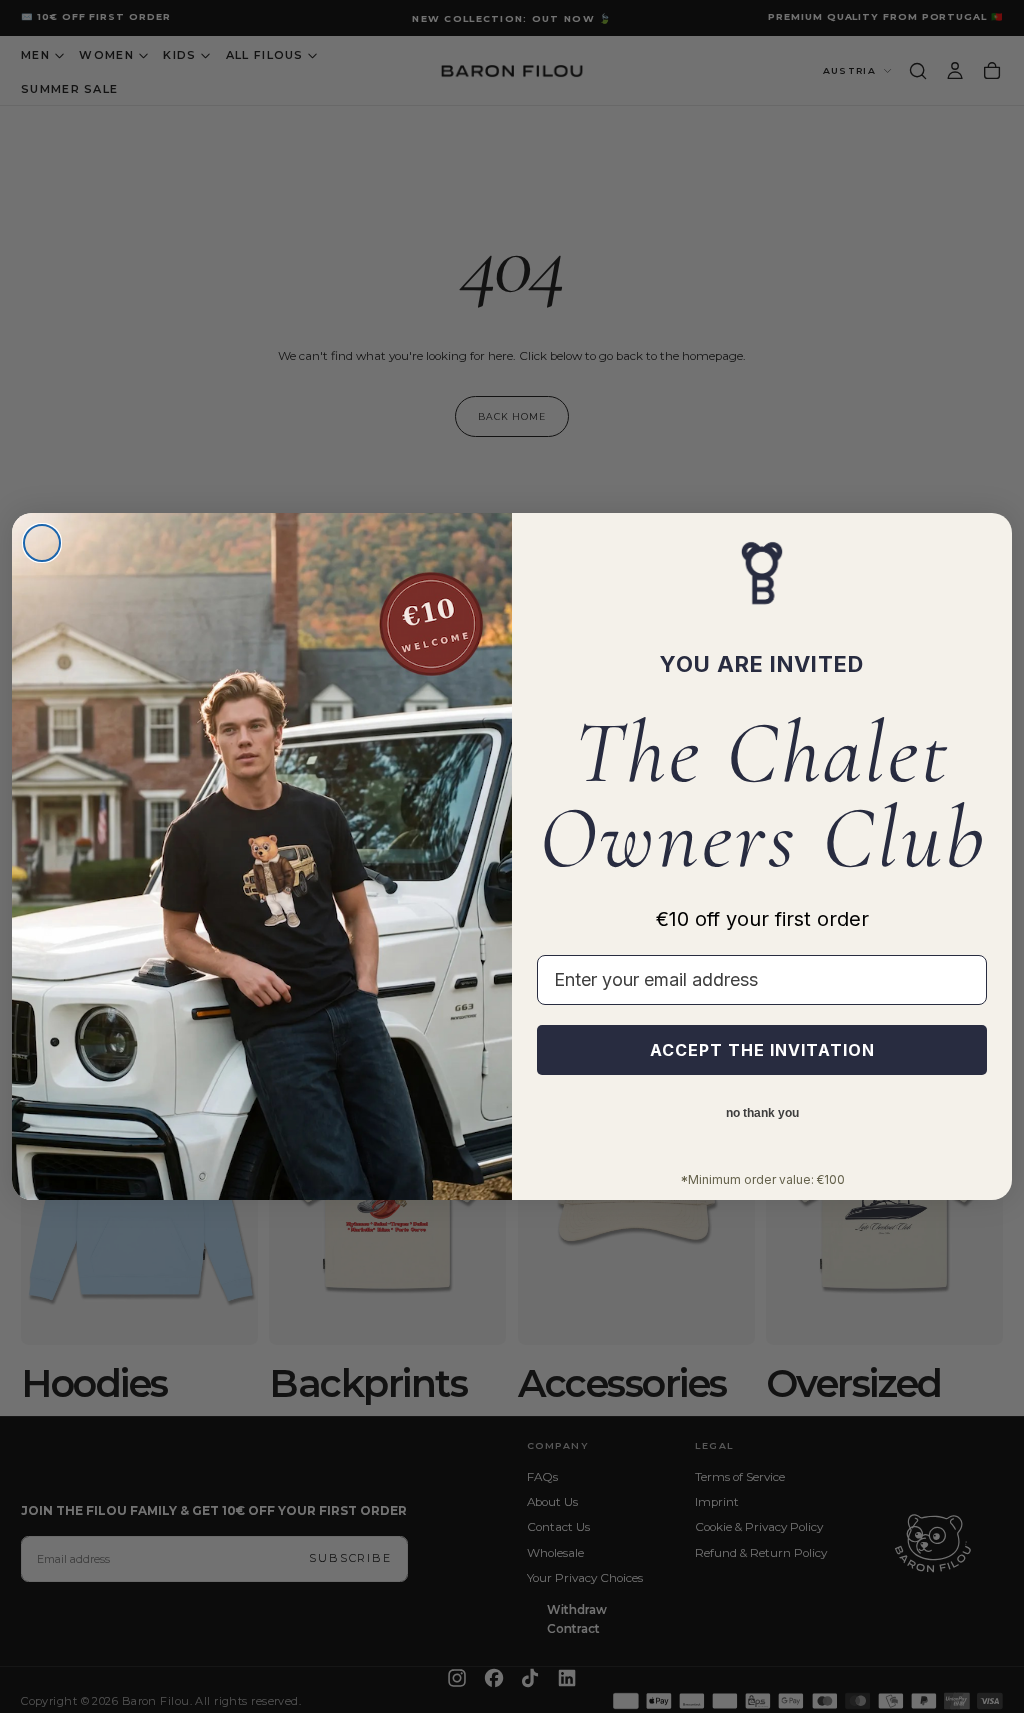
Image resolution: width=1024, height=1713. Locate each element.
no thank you (762, 1113)
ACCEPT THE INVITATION (762, 1050)
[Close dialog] (42, 543)
